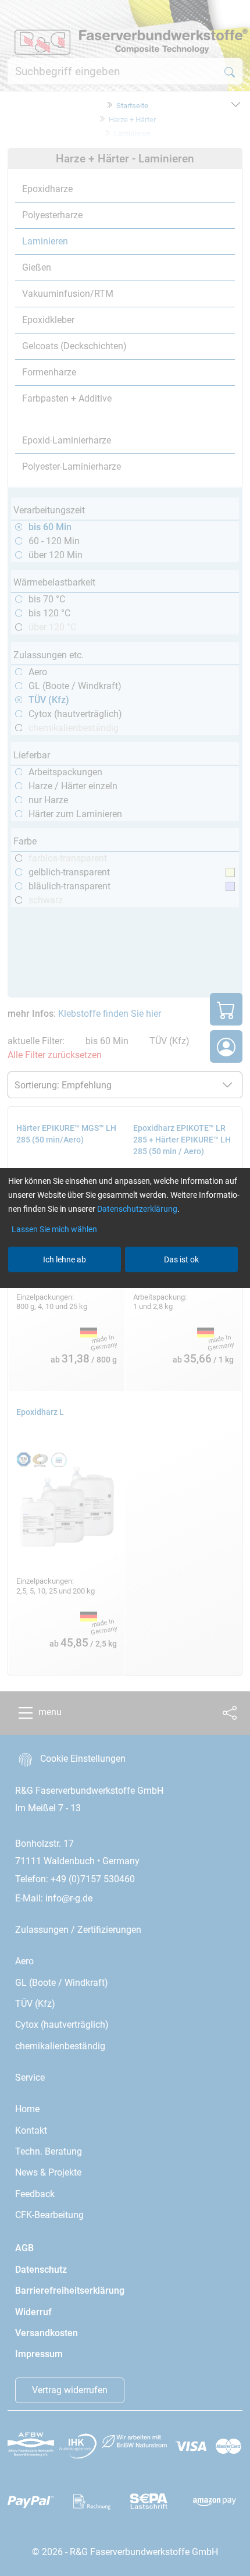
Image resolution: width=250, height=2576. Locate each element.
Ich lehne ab (65, 1259)
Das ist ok (181, 1259)
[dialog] (125, 1288)
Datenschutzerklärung (137, 1209)
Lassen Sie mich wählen (54, 1229)
